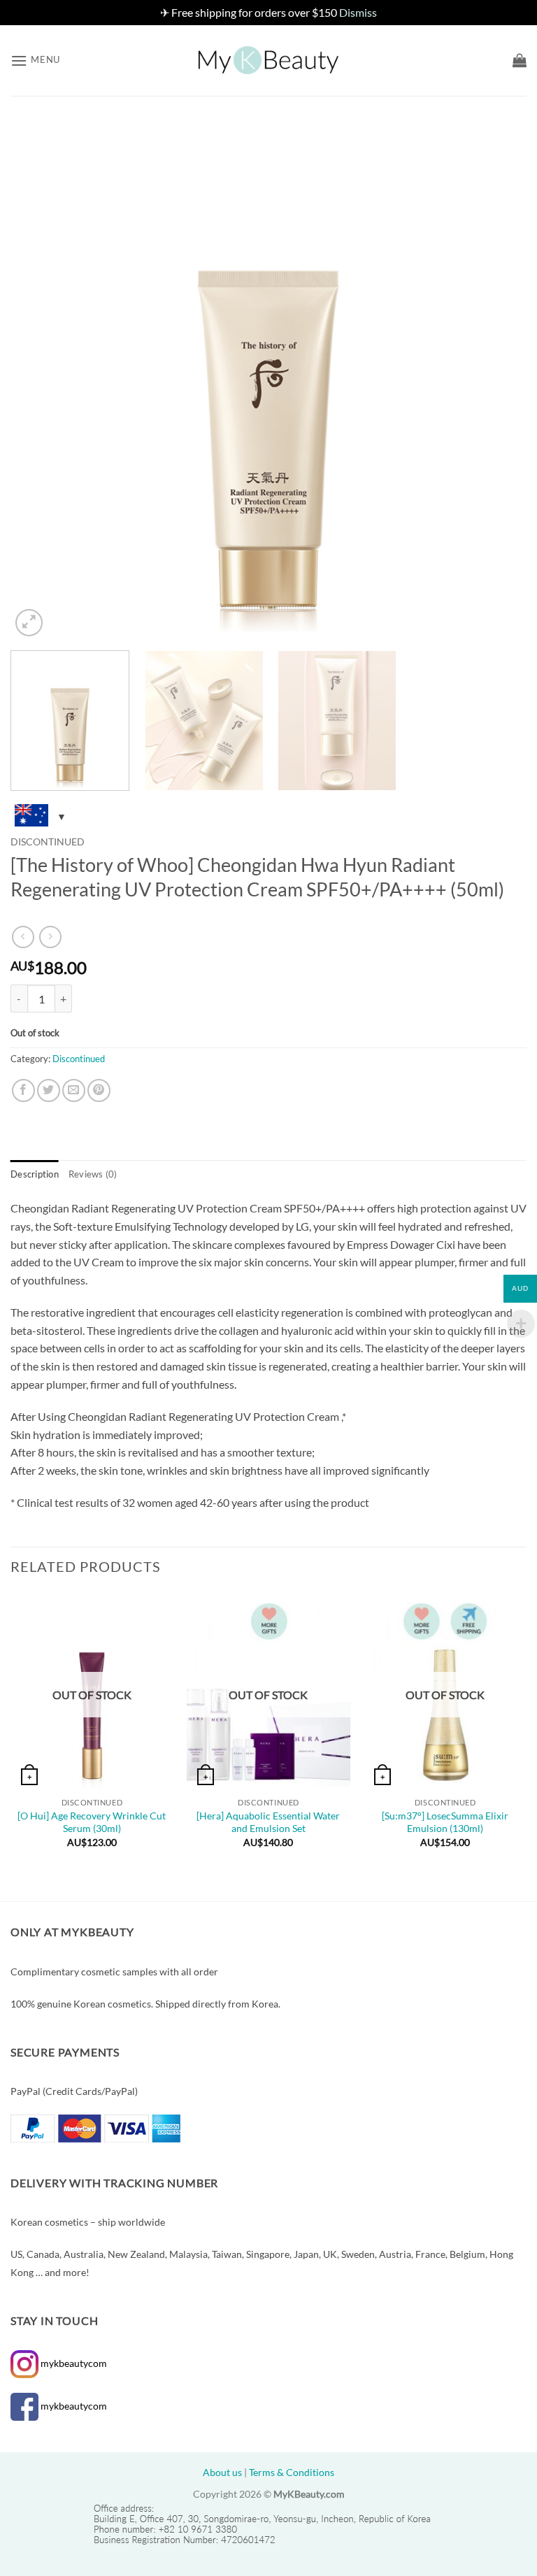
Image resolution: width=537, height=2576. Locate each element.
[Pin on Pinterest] (99, 1090)
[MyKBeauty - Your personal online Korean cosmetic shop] (268, 60)
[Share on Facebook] (23, 1090)
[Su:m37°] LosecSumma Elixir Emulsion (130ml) (445, 1822)
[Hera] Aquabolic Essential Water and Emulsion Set (268, 1822)
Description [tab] (35, 1174)
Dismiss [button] (358, 12)
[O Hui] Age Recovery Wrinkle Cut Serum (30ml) (92, 1822)
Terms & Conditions (292, 2472)
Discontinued (48, 842)
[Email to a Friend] (74, 1090)
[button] (35, 60)
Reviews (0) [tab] (93, 1174)
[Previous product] (50, 937)
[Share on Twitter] (49, 1090)
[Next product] (23, 937)
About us (222, 2472)
